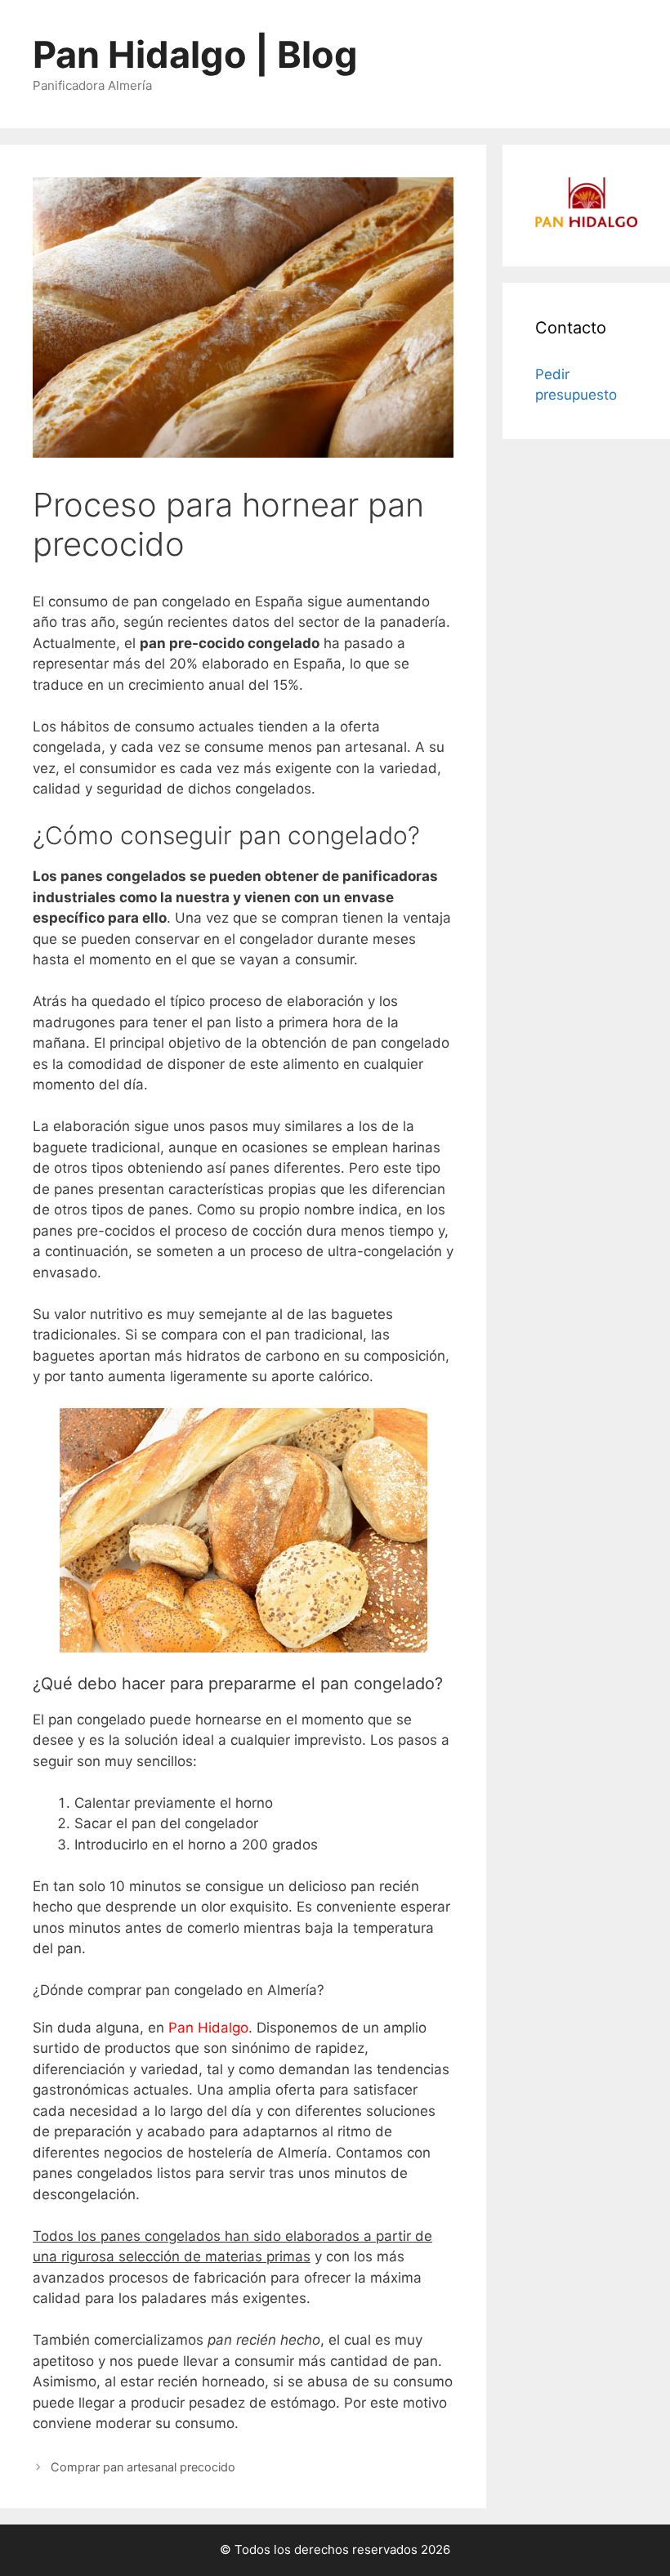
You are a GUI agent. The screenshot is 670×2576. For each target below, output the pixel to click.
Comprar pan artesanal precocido (143, 2467)
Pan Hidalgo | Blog (195, 54)
